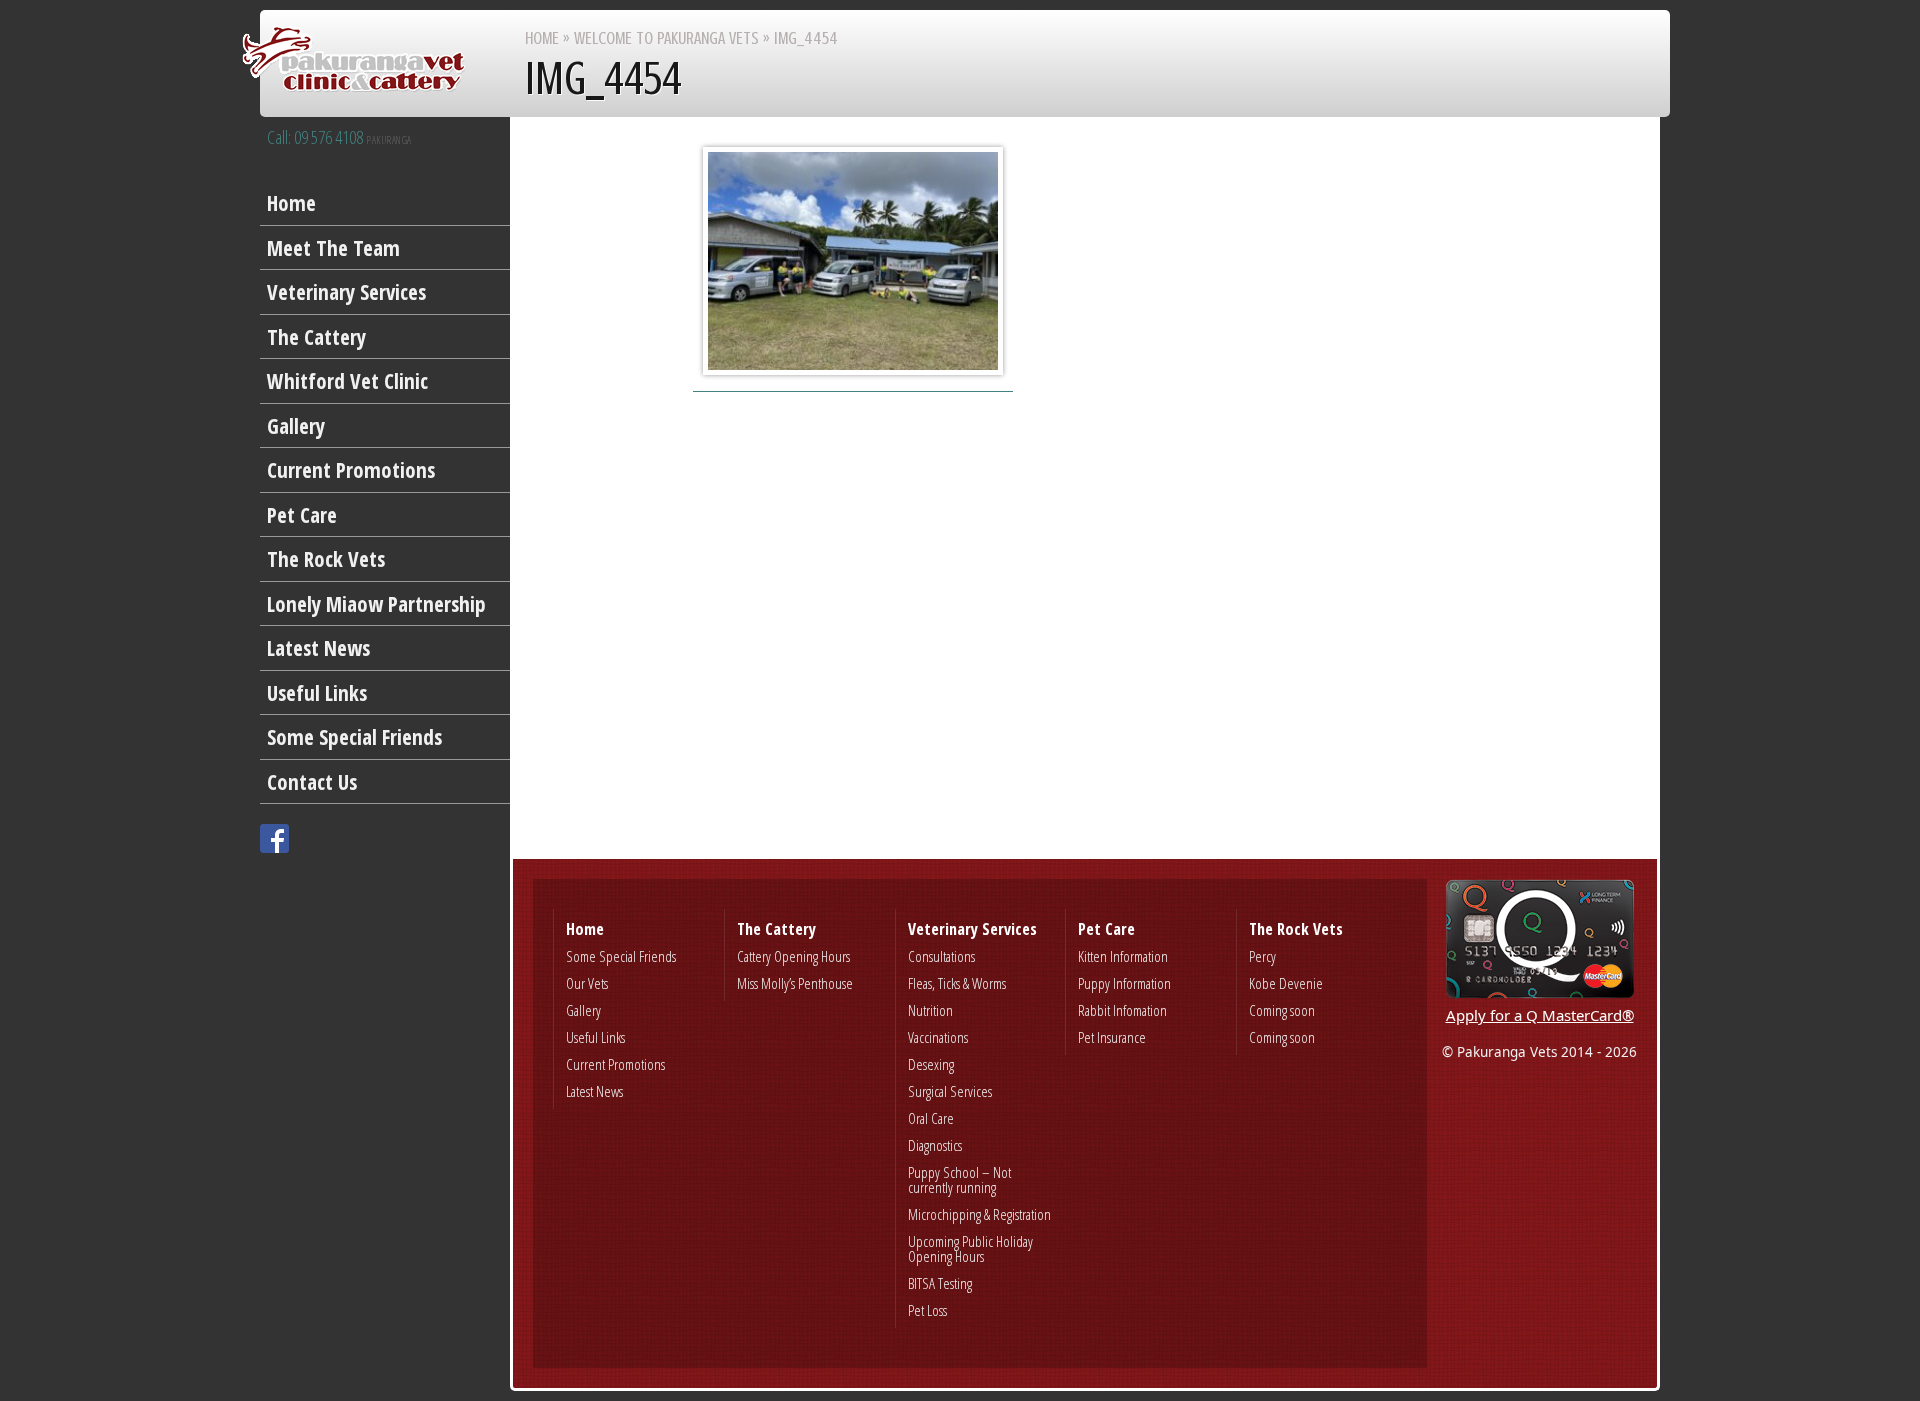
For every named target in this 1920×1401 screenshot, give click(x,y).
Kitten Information (1123, 956)
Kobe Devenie (1286, 983)
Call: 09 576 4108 (339, 138)
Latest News (318, 648)
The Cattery (316, 337)
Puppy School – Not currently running (959, 1179)
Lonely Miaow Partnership (376, 604)
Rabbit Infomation (1122, 1010)
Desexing (931, 1064)
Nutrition (930, 1010)
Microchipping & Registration (979, 1214)
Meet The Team (333, 248)
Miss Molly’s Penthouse (795, 983)
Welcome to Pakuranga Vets (666, 38)
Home (291, 203)
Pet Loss (927, 1310)
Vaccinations (938, 1037)
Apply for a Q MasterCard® (1540, 1015)
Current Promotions (351, 470)
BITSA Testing (940, 1283)
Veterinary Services (346, 292)
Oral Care (931, 1118)
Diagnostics (935, 1145)
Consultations (941, 956)
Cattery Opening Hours (793, 956)
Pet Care (302, 515)
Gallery (296, 426)
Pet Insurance (1112, 1037)
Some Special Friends (354, 737)
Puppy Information (1124, 983)
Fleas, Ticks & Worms (957, 983)
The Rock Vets (326, 559)
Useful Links (317, 693)
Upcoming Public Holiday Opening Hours (970, 1248)
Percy (1262, 956)
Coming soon (1282, 1010)
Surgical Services (950, 1091)
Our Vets (587, 983)
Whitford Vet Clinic (347, 381)
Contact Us (312, 782)
